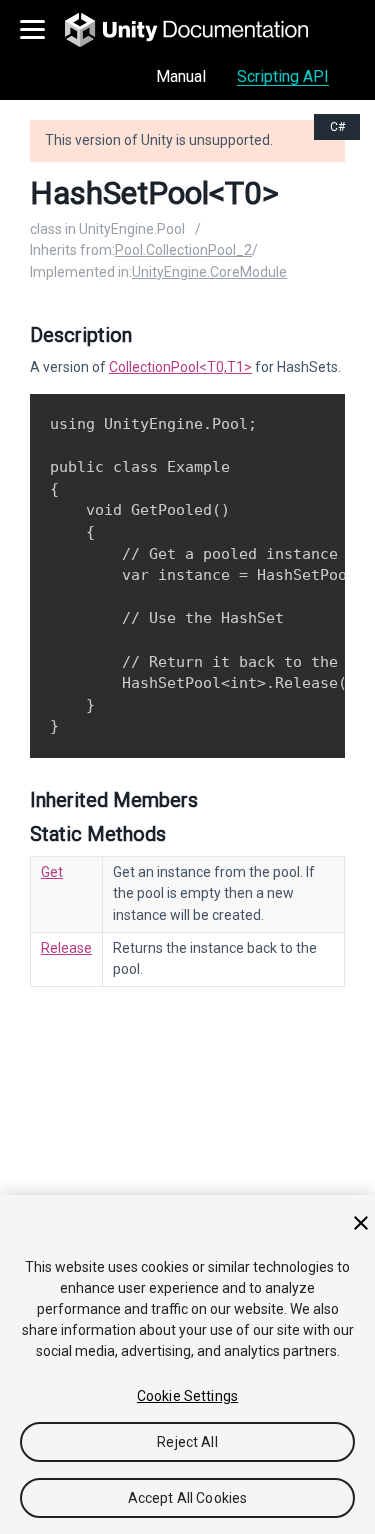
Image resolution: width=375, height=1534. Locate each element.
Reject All (187, 1442)
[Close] (361, 1223)
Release (66, 948)
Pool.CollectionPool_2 (183, 250)
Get (52, 872)
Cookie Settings (187, 1396)
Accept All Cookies (188, 1498)
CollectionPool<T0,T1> (180, 367)
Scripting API (283, 76)
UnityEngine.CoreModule (209, 272)
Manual (181, 76)
